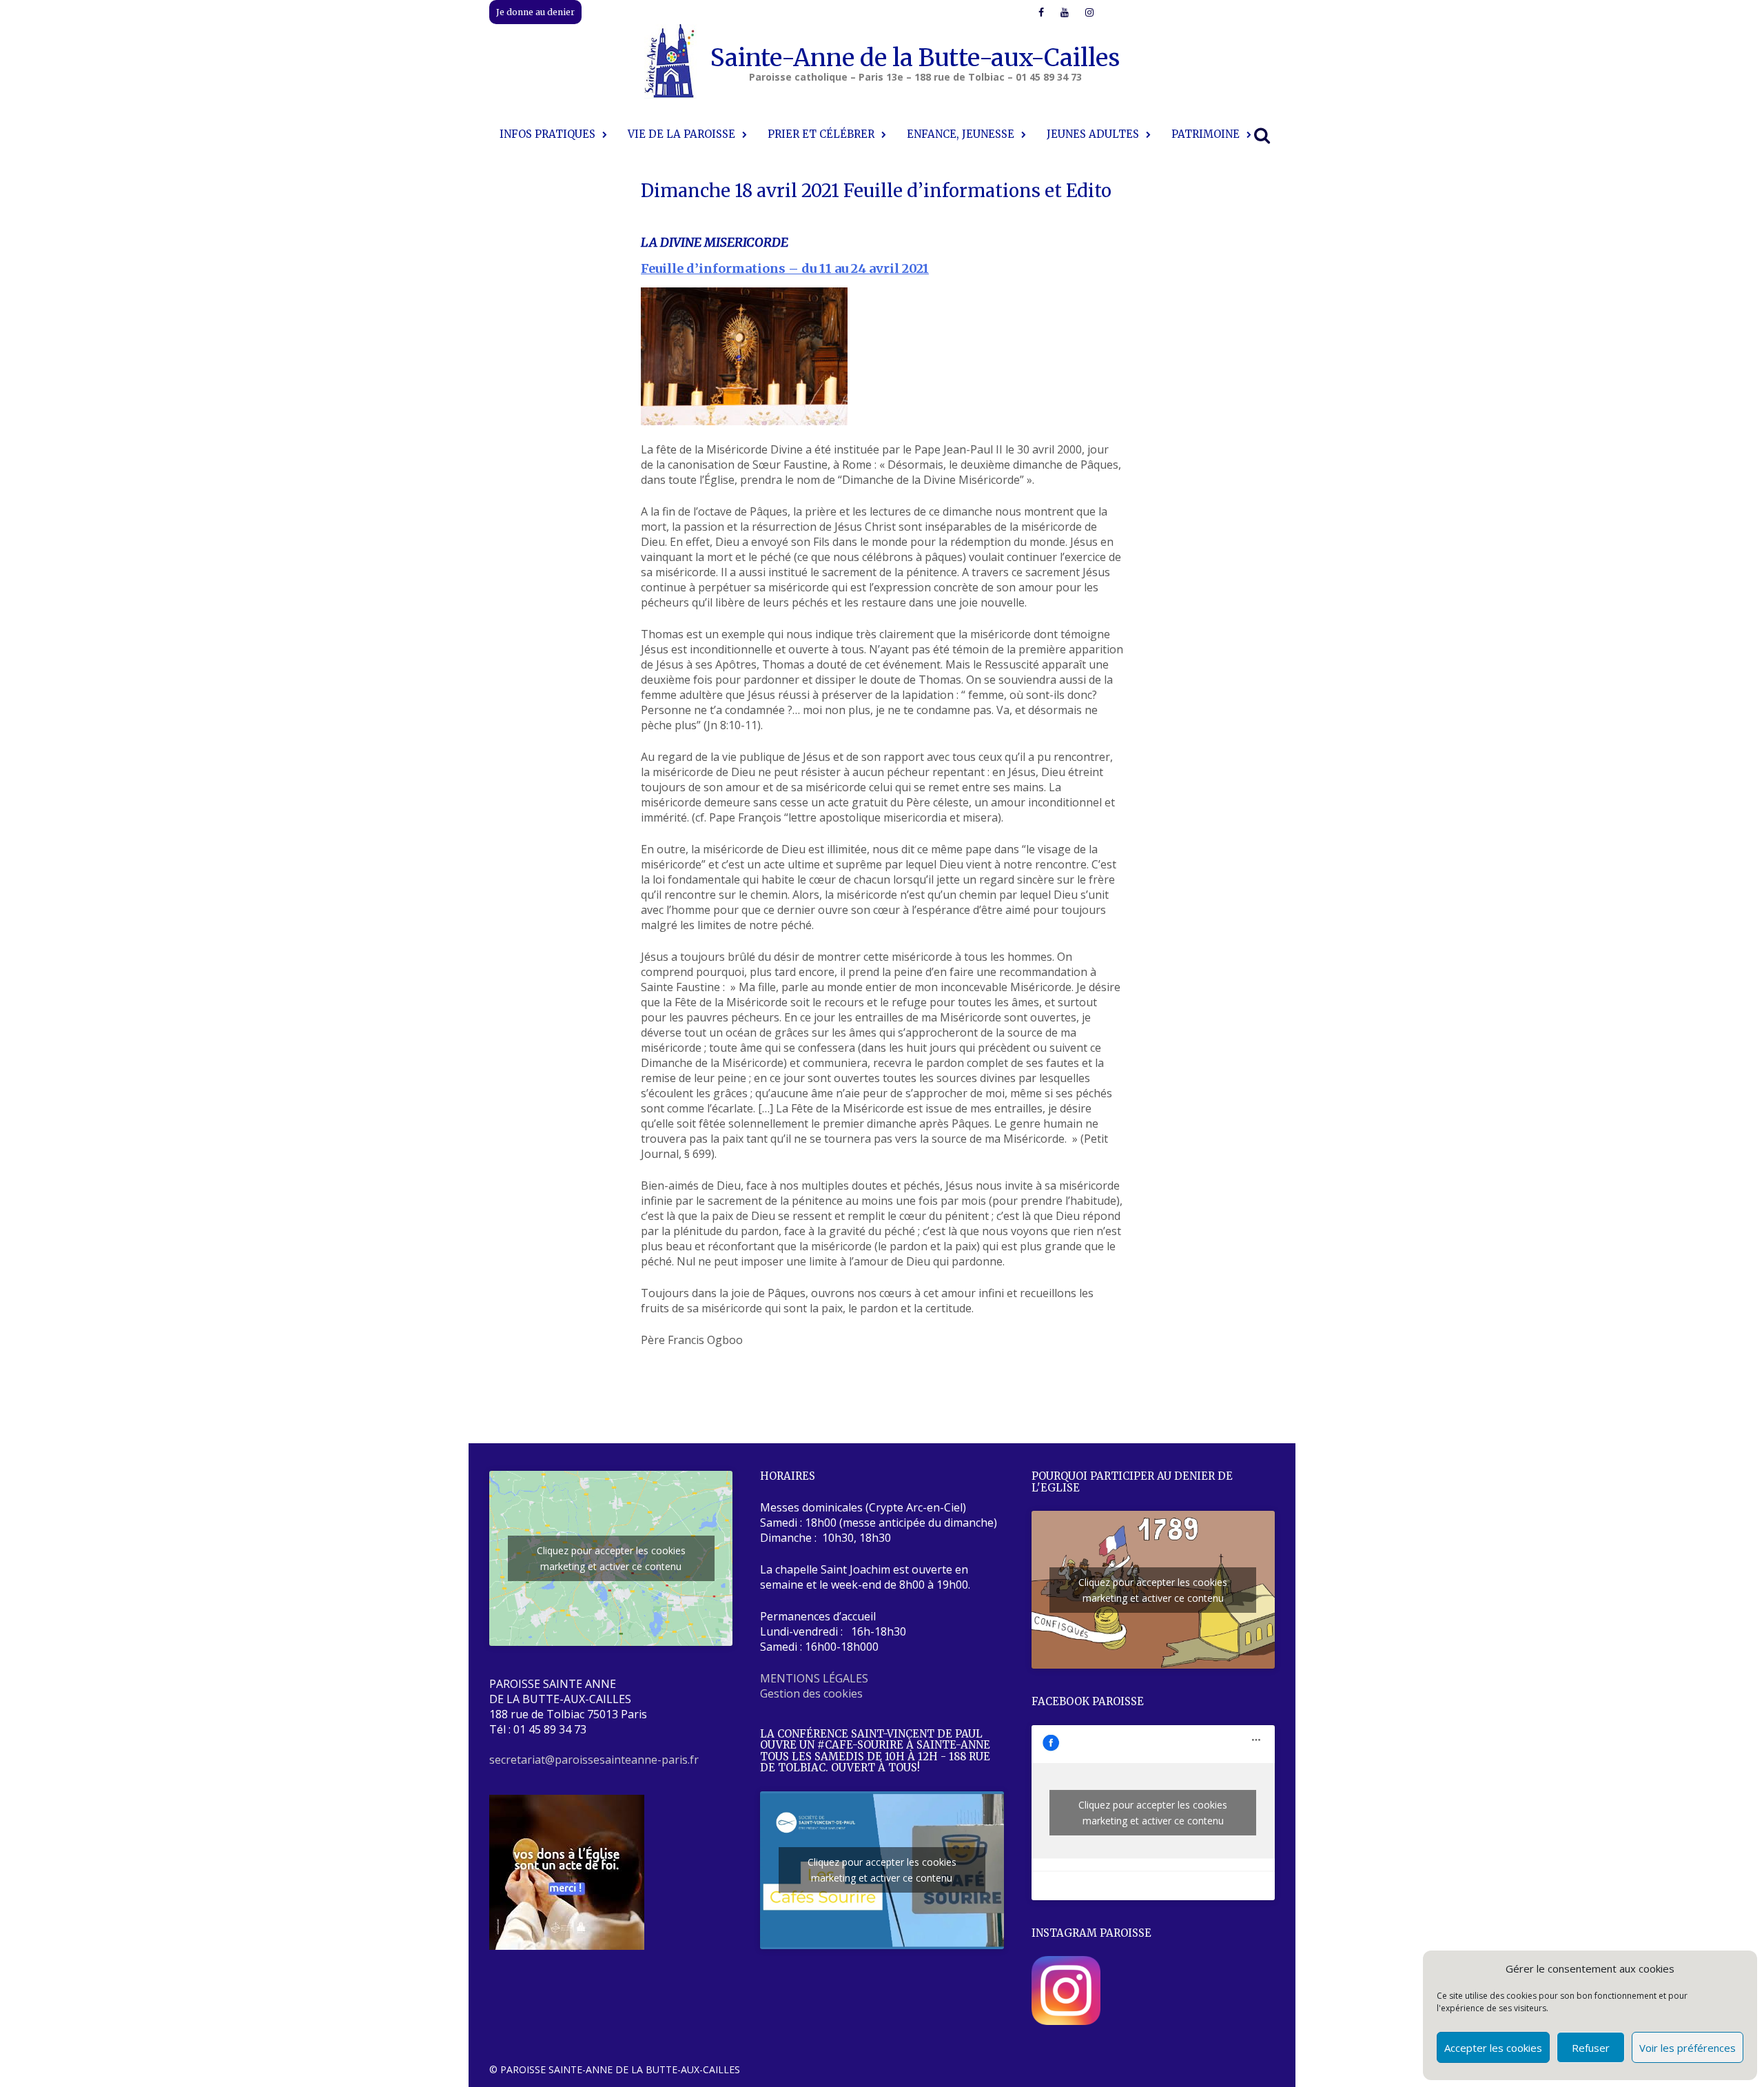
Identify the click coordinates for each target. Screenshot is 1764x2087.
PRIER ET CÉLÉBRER (821, 134)
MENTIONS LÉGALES (814, 1678)
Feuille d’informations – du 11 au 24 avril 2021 (785, 268)
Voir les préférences (1688, 2048)
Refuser (1591, 2048)
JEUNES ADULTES (1093, 134)
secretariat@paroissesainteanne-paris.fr (594, 1760)
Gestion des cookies (811, 1693)
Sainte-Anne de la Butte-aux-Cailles (915, 58)
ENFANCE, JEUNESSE (961, 134)
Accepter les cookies (1493, 2048)
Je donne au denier (535, 12)
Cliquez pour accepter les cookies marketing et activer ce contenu (611, 1558)
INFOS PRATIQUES (547, 134)
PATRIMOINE (1206, 134)
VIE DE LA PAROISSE (681, 134)
